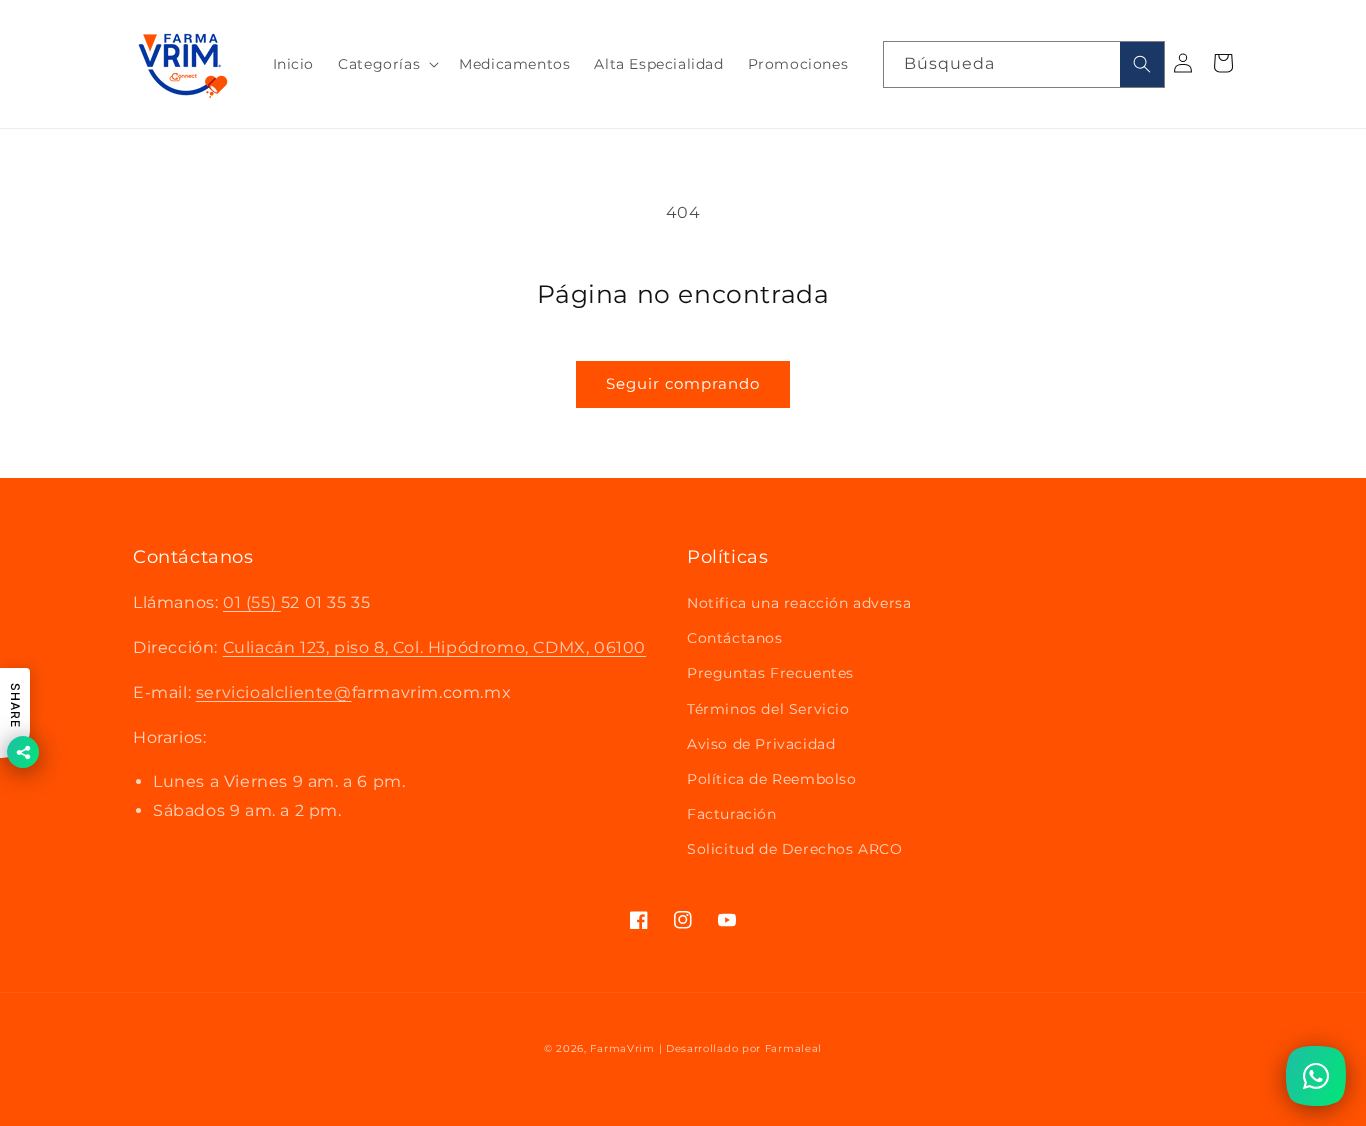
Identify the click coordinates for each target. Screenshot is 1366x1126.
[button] (386, 64)
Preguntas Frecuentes (770, 673)
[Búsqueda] (1142, 64)
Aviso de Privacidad (761, 744)
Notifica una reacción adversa (799, 603)
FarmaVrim (622, 1048)
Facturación (732, 814)
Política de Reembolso (772, 779)
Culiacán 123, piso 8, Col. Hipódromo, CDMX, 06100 (434, 647)
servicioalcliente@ (274, 692)
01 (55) (252, 602)
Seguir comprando (683, 383)
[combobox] (1024, 64)
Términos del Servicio (768, 709)
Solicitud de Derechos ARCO (795, 849)
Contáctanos (735, 638)
